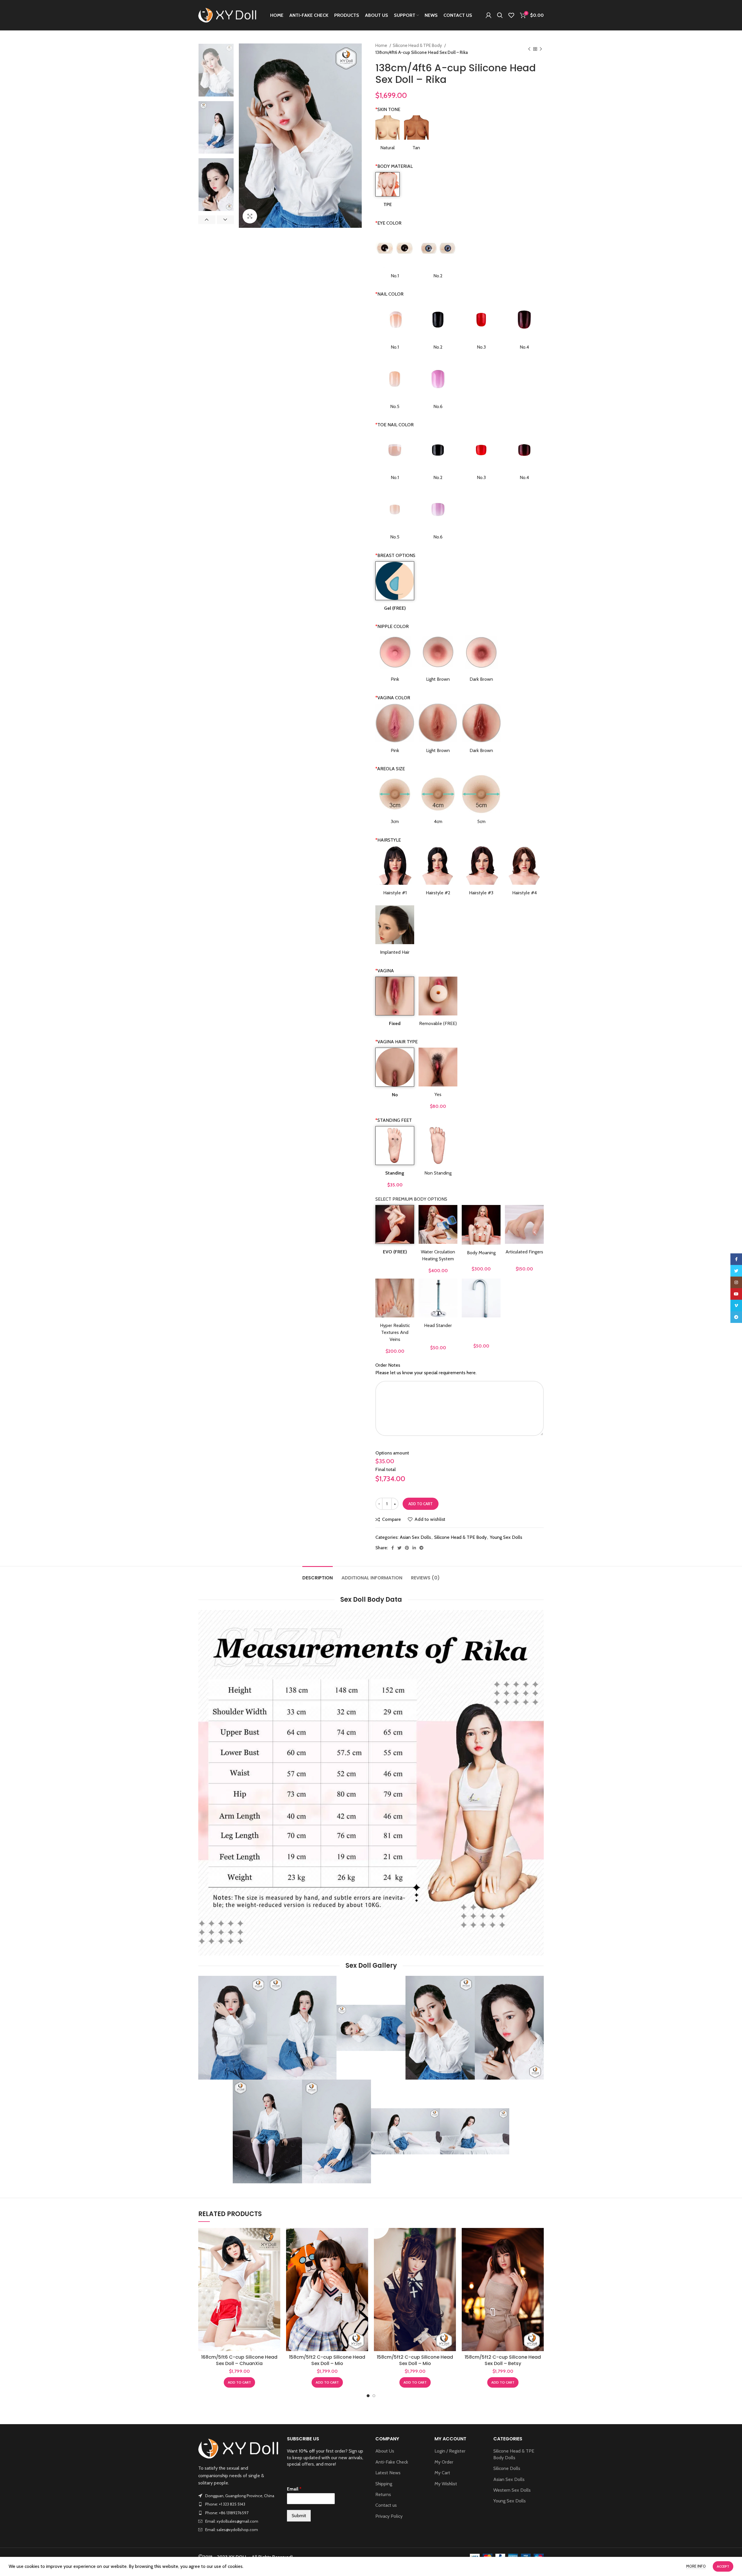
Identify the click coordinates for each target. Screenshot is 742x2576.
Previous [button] (207, 220)
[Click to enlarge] (250, 216)
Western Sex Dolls (512, 2490)
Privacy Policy (389, 2516)
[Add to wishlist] (276, 2263)
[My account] (489, 15)
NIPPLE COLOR (392, 626)
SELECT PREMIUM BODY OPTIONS (411, 1199)
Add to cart (421, 1504)
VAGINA (385, 971)
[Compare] (276, 2237)
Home (382, 45)
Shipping (384, 2484)
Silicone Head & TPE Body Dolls (514, 2454)
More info (696, 2566)
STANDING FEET (394, 1120)
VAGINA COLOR (393, 698)
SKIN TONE (388, 109)
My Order (444, 2462)
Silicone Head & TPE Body (418, 45)
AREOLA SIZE (390, 769)
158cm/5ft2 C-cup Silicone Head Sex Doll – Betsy (503, 2360)
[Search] (500, 15)
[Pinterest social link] (407, 1548)
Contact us (386, 2505)
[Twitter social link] (399, 1548)
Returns (383, 2494)
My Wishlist (446, 2484)
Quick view (276, 2250)
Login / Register (450, 2451)
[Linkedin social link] (414, 1548)
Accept (723, 2566)
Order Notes (388, 1365)
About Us (385, 2451)
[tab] (318, 1575)
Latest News (388, 2473)
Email (294, 2489)
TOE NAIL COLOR (394, 425)
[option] (216, 70)
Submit (299, 2516)
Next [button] (225, 220)
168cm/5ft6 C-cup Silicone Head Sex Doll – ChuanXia (239, 2360)
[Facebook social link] (393, 1548)
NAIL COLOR (389, 294)
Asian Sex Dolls (415, 1537)
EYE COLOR (388, 223)
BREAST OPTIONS (395, 555)
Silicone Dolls (507, 2468)
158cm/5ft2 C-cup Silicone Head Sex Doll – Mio (327, 2360)
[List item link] (238, 2504)
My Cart (442, 2473)
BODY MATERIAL (394, 166)
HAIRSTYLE (388, 840)
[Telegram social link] (421, 1548)
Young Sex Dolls (506, 1537)
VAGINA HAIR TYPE (397, 1042)
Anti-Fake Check (392, 2462)
